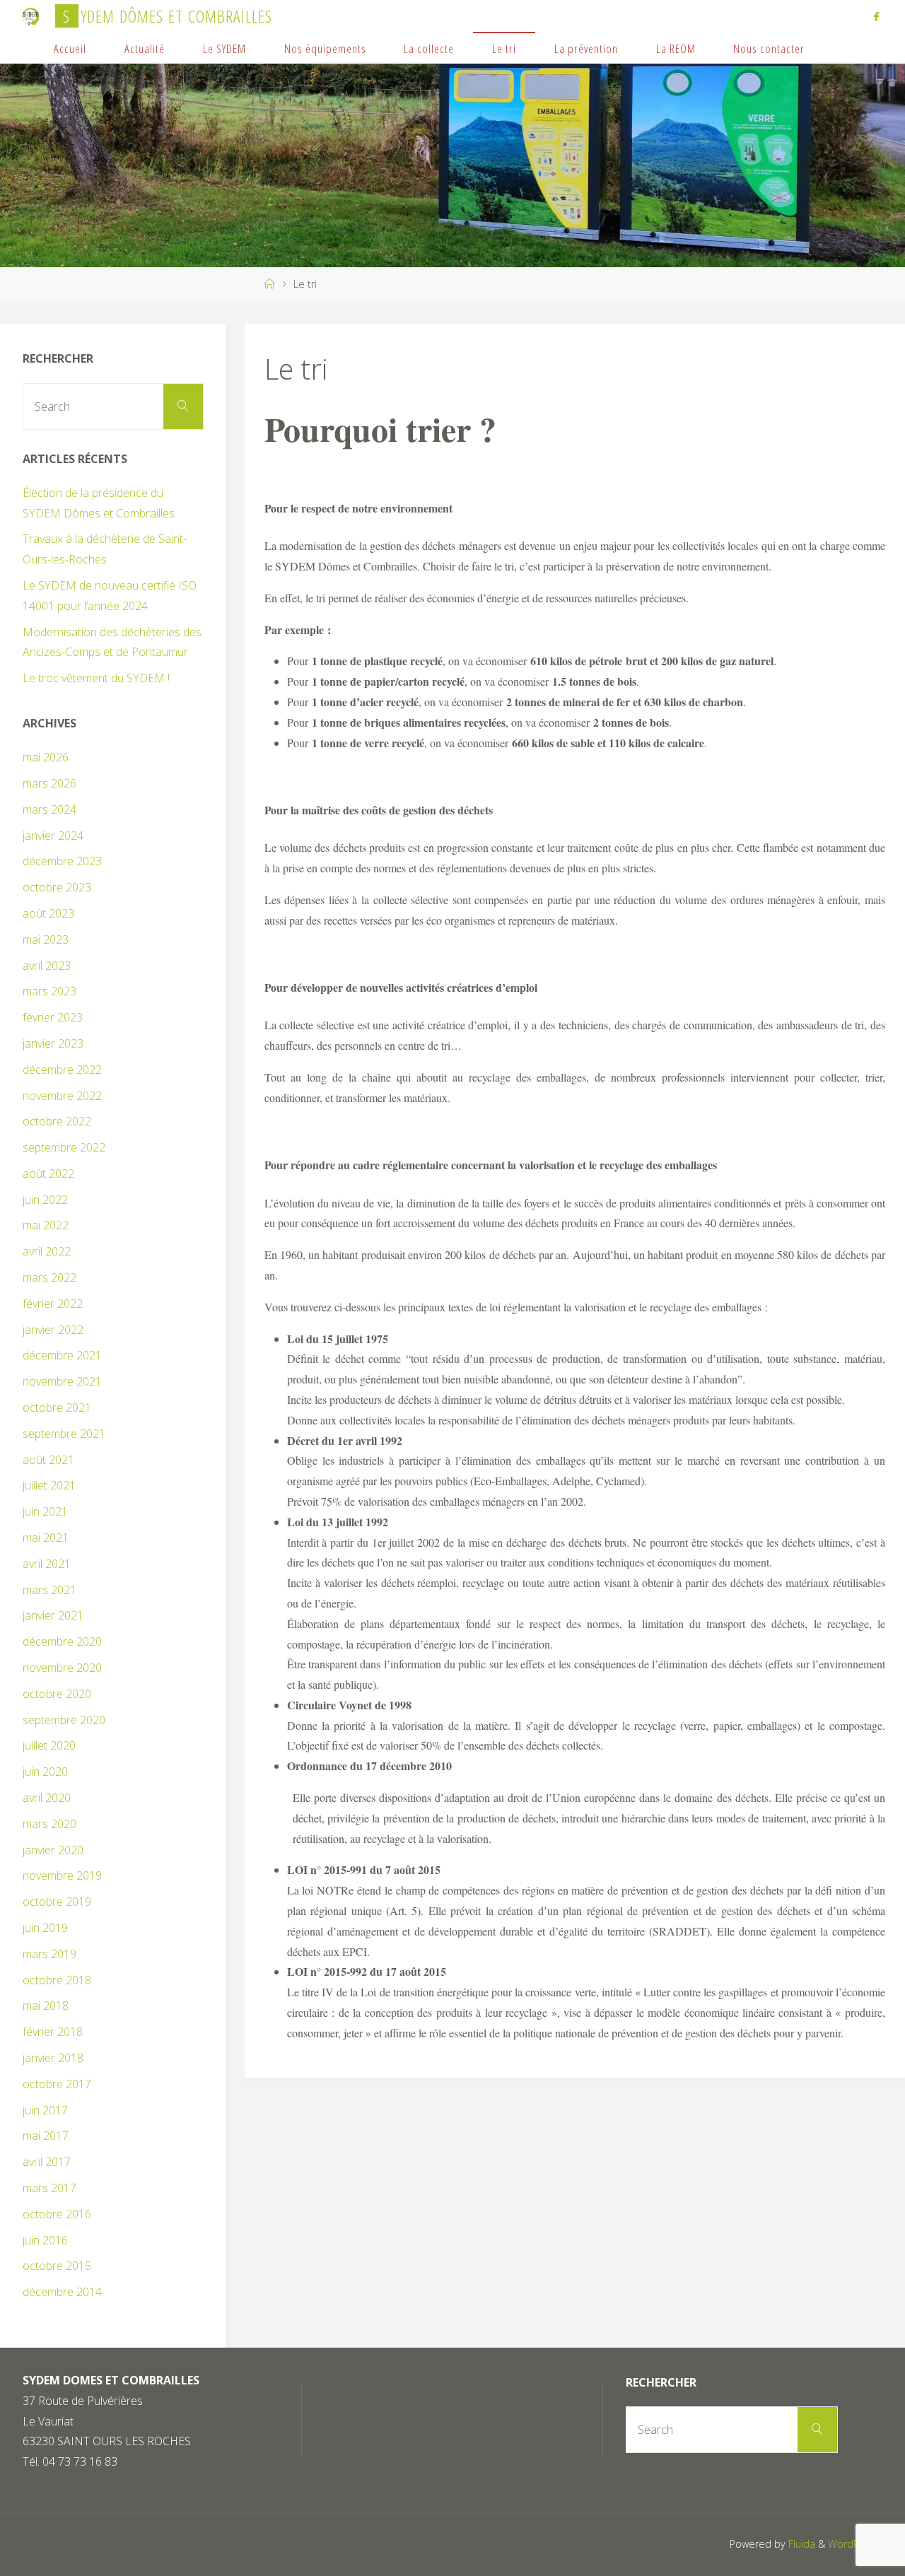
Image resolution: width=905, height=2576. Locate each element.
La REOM (676, 48)
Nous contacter (769, 48)
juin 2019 (45, 1928)
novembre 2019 (62, 1875)
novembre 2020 (62, 1668)
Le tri (504, 48)
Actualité (145, 48)
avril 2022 (47, 1251)
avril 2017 (47, 2162)
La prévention (586, 48)
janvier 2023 (53, 1043)
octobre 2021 (57, 1407)
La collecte (429, 48)
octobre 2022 (57, 1121)
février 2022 (53, 1304)
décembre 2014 (62, 2292)
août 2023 (48, 913)
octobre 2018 (57, 1980)
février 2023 (53, 1017)
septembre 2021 (64, 1434)
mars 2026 (49, 783)
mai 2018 (46, 2006)
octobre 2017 (57, 2084)
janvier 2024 (53, 836)
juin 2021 (45, 1511)
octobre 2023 (57, 887)
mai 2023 (46, 939)
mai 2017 (46, 2136)
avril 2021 (47, 1564)
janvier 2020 (53, 1850)
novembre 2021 (62, 1381)
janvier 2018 (53, 2058)
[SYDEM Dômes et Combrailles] (31, 16)
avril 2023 (47, 966)
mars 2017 (49, 2188)
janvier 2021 (53, 1615)
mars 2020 (49, 1824)
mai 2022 (46, 1225)
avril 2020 (47, 1798)
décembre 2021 (62, 1355)
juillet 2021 (49, 1485)
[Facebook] (876, 16)
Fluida (800, 2544)
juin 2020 (45, 1772)
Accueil (70, 48)
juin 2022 (45, 1200)
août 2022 (48, 1173)
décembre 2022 (62, 1070)
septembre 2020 (64, 1720)
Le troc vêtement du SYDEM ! (96, 678)
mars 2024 (49, 809)
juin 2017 (45, 2110)
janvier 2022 (53, 1330)
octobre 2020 (57, 1694)
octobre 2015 (57, 2266)
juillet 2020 (49, 1745)
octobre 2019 (57, 1902)
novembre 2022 (62, 1096)
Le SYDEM (224, 48)
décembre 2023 (62, 861)
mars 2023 (49, 991)
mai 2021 (46, 1538)
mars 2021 (49, 1590)
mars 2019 (49, 1954)
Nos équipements (325, 48)
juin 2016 (45, 2240)
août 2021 (48, 1460)
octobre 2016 (57, 2214)
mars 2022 (49, 1277)
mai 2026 (46, 757)
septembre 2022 (64, 1147)
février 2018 (53, 2032)
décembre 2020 (62, 1641)
